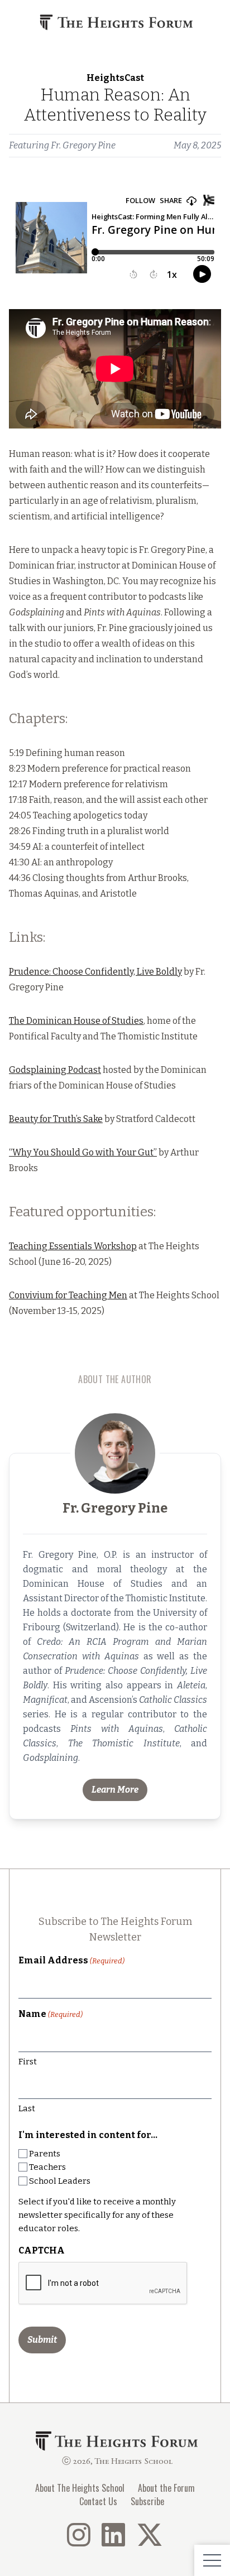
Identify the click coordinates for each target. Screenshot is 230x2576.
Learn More (115, 1790)
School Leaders (60, 2181)
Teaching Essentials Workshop (73, 1246)
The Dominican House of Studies (76, 1021)
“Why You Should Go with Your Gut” (83, 1152)
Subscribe (147, 2501)
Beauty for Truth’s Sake (56, 1119)
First (28, 2062)
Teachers (47, 2167)
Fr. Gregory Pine (83, 145)
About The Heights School (80, 2488)
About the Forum (166, 2488)
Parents (45, 2154)
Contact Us (98, 2501)
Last (27, 2108)
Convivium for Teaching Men (68, 1295)
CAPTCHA (42, 2250)
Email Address (71, 1960)
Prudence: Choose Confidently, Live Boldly (95, 972)
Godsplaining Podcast (55, 1070)
